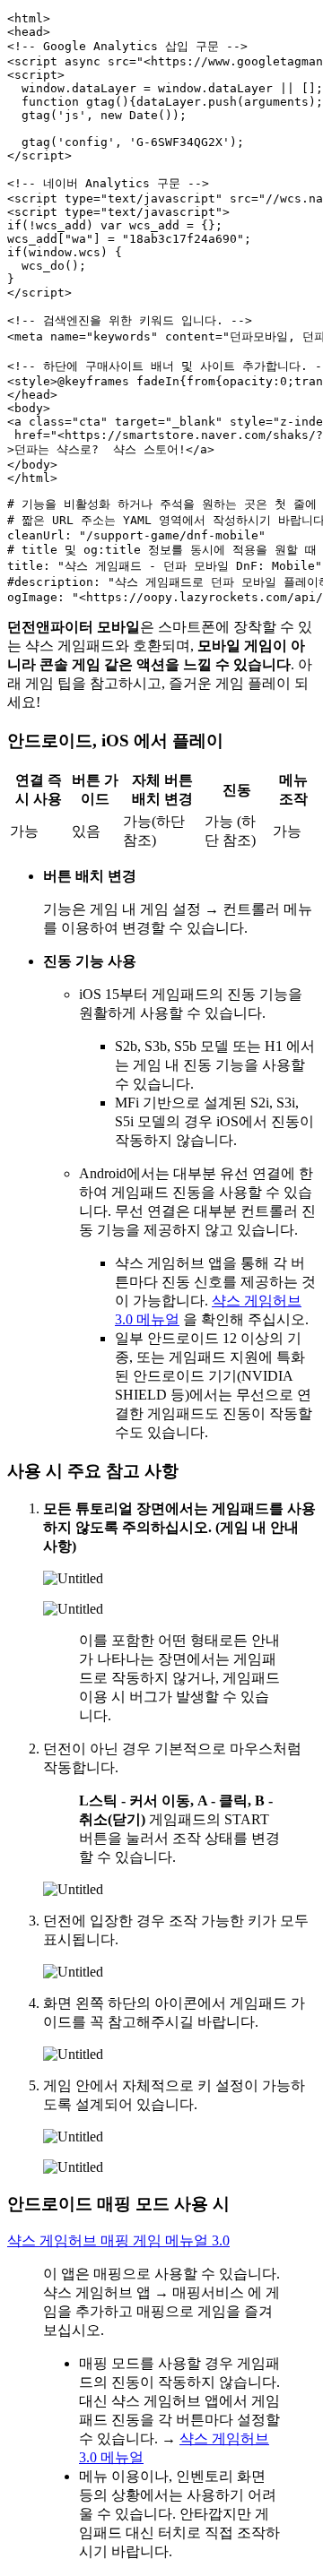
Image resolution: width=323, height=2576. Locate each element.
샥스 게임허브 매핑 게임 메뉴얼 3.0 (118, 2240)
